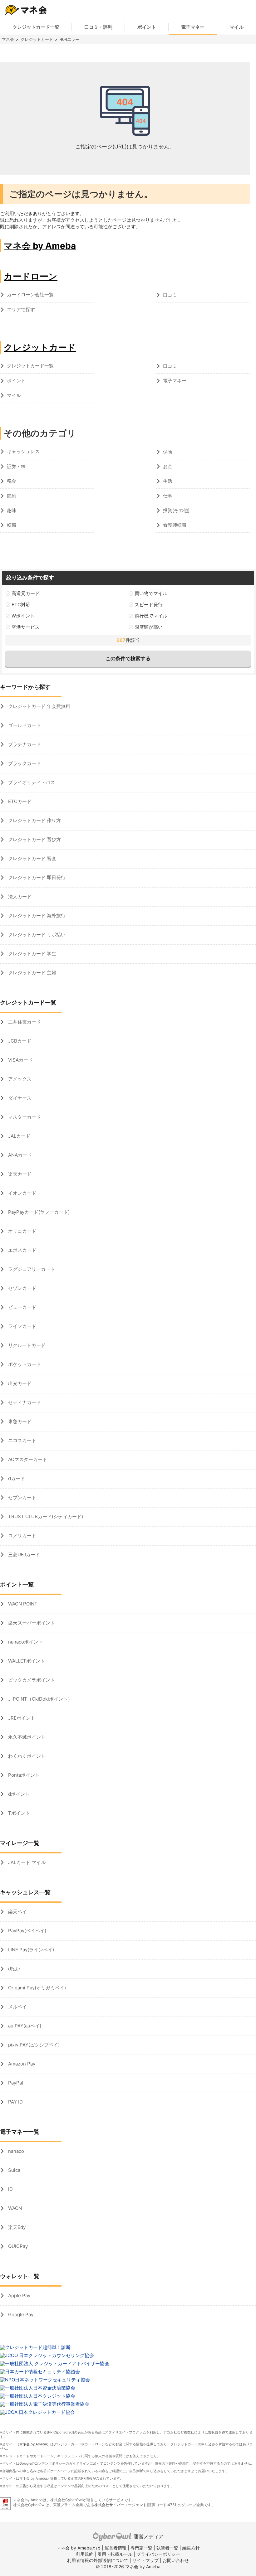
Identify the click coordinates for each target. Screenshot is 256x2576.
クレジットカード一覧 (36, 27)
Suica (14, 2170)
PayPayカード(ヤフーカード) (38, 1212)
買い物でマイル (151, 593)
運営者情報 (116, 2548)
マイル (236, 27)
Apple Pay (19, 2295)
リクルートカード (26, 1345)
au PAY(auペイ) (24, 2026)
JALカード (19, 1136)
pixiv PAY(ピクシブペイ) (33, 2045)
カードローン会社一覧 (30, 295)
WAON (14, 2208)
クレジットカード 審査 (32, 858)
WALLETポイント (26, 1661)
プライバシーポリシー (158, 2554)
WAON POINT (22, 1604)
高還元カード (26, 593)
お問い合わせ (176, 2560)
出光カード (19, 1383)
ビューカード (22, 1307)
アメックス (19, 1079)
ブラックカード (24, 763)
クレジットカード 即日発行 (36, 877)
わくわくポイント (26, 1756)
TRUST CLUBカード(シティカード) (45, 1516)
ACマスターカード (27, 1459)
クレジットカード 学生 (32, 954)
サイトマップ (145, 2560)
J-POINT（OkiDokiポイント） (40, 1699)
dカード (16, 1478)
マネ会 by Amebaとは (79, 2548)
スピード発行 (149, 605)
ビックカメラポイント (31, 1680)
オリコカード (22, 1231)
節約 (12, 496)
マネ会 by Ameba (40, 246)
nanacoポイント (25, 1642)
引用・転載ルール (115, 2554)
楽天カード (19, 1174)
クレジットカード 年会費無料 (39, 706)
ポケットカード (24, 1364)
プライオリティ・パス (31, 782)
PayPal (15, 2083)
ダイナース (19, 1098)
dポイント (18, 1794)
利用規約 (85, 2554)
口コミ (170, 295)
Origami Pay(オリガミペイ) (36, 1988)
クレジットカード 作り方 (34, 820)
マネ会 (8, 39)
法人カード (19, 896)
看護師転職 (175, 525)
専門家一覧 (141, 2548)
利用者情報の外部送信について (98, 2560)
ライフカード (22, 1326)
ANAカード (19, 1155)
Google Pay (20, 2315)
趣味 (12, 510)
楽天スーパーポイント (31, 1623)
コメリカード (22, 1535)
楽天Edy (16, 2227)
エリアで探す (21, 310)
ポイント (147, 27)
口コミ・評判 (98, 27)
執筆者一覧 (167, 2548)
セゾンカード (22, 1288)
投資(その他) (176, 510)
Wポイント (23, 616)
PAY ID (15, 2102)
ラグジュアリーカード (31, 1269)
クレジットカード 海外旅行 (36, 915)
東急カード (19, 1421)
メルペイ (17, 2007)
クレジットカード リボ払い (36, 935)
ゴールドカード (24, 725)
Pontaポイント (23, 1775)
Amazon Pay (21, 2064)
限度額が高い (149, 627)
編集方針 (191, 2548)
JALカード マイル (26, 1862)
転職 (12, 525)
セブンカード (22, 1497)
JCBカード (19, 1041)
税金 (12, 481)
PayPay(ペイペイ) (27, 1931)
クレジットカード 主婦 (32, 973)
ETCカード (19, 801)
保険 (168, 452)
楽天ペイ (17, 1912)
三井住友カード (24, 1022)
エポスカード (22, 1250)
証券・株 (16, 466)
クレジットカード (37, 39)
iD (10, 2189)
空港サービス (26, 627)
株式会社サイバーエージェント (121, 2505)
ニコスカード (22, 1440)
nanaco (15, 2151)
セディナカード (24, 1402)
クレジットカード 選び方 (34, 839)
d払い (14, 1969)
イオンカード (22, 1193)
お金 (168, 466)
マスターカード (24, 1117)
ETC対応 (21, 605)
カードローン (31, 276)
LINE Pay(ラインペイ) (30, 1950)
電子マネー (193, 27)
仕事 (168, 496)
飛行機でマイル (151, 616)
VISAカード (20, 1060)
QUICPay (17, 2246)
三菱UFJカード (23, 1554)
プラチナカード (24, 744)
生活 (168, 481)
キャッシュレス (23, 451)
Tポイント (18, 1813)
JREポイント (21, 1718)
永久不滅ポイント (26, 1737)
